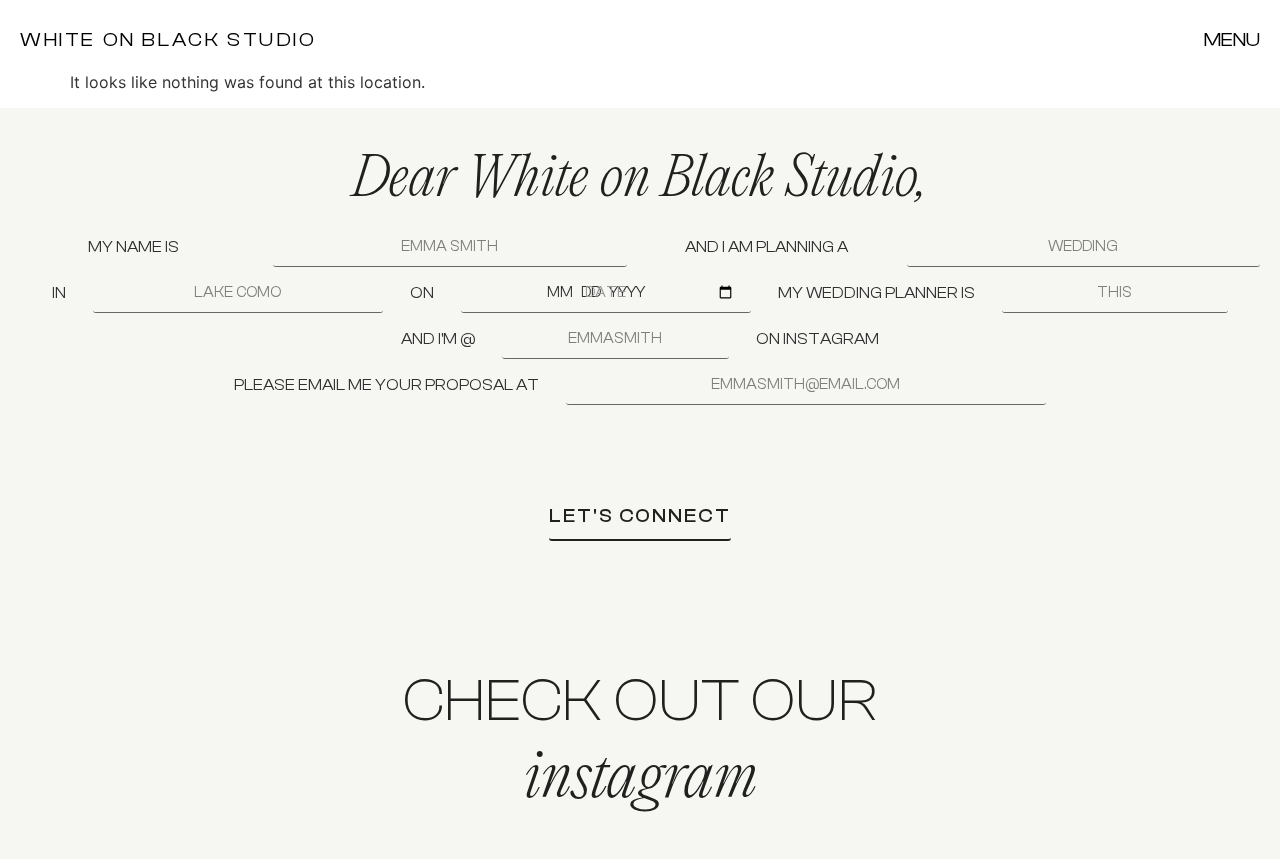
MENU (1232, 39)
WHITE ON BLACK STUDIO (168, 39)
